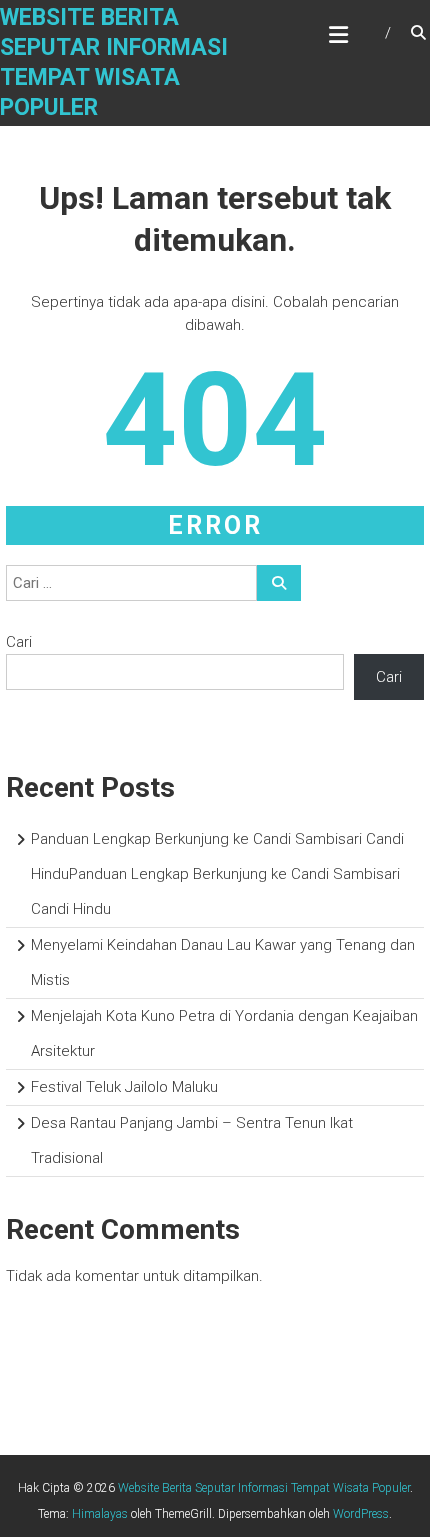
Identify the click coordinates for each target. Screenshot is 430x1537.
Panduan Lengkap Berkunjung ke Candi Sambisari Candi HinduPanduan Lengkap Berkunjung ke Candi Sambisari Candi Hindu (217, 874)
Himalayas (100, 1514)
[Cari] (279, 583)
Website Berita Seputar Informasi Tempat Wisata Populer (264, 1488)
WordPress (361, 1514)
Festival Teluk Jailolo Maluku (124, 1087)
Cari (19, 642)
